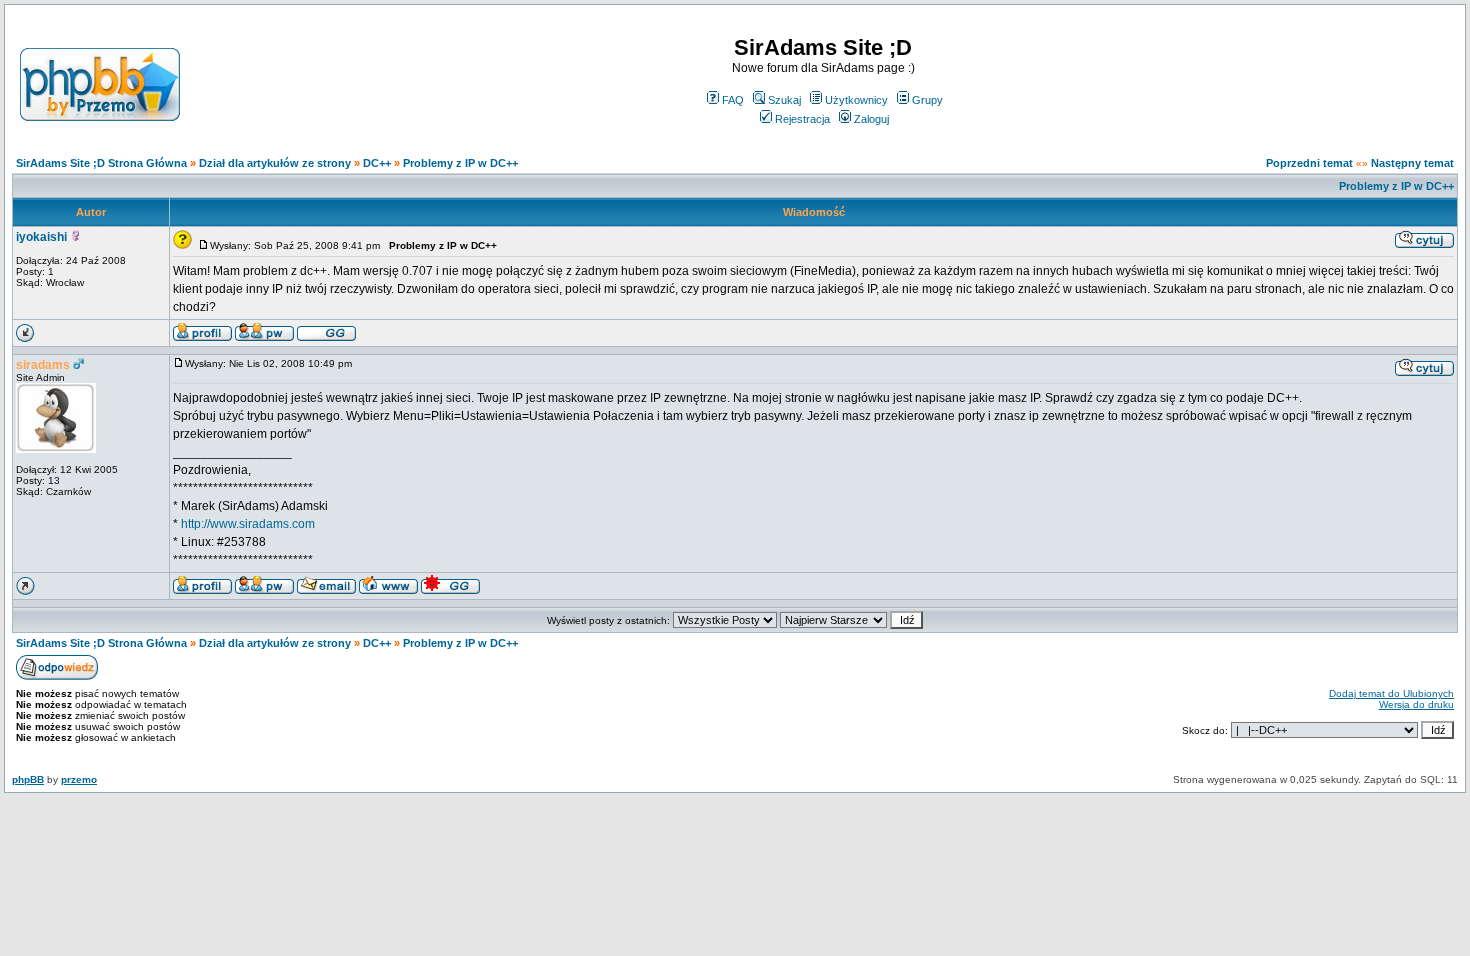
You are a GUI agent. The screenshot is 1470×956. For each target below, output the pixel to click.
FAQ (733, 100)
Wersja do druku (1416, 704)
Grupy (927, 100)
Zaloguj (871, 119)
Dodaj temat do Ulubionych (1391, 693)
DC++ (377, 163)
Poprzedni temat (1309, 163)
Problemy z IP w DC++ (460, 163)
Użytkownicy (856, 100)
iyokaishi (41, 237)
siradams (43, 365)
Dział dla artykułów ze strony (275, 163)
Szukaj (784, 100)
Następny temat (1412, 163)
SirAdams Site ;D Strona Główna (101, 163)
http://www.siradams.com (248, 524)
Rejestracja (802, 119)
